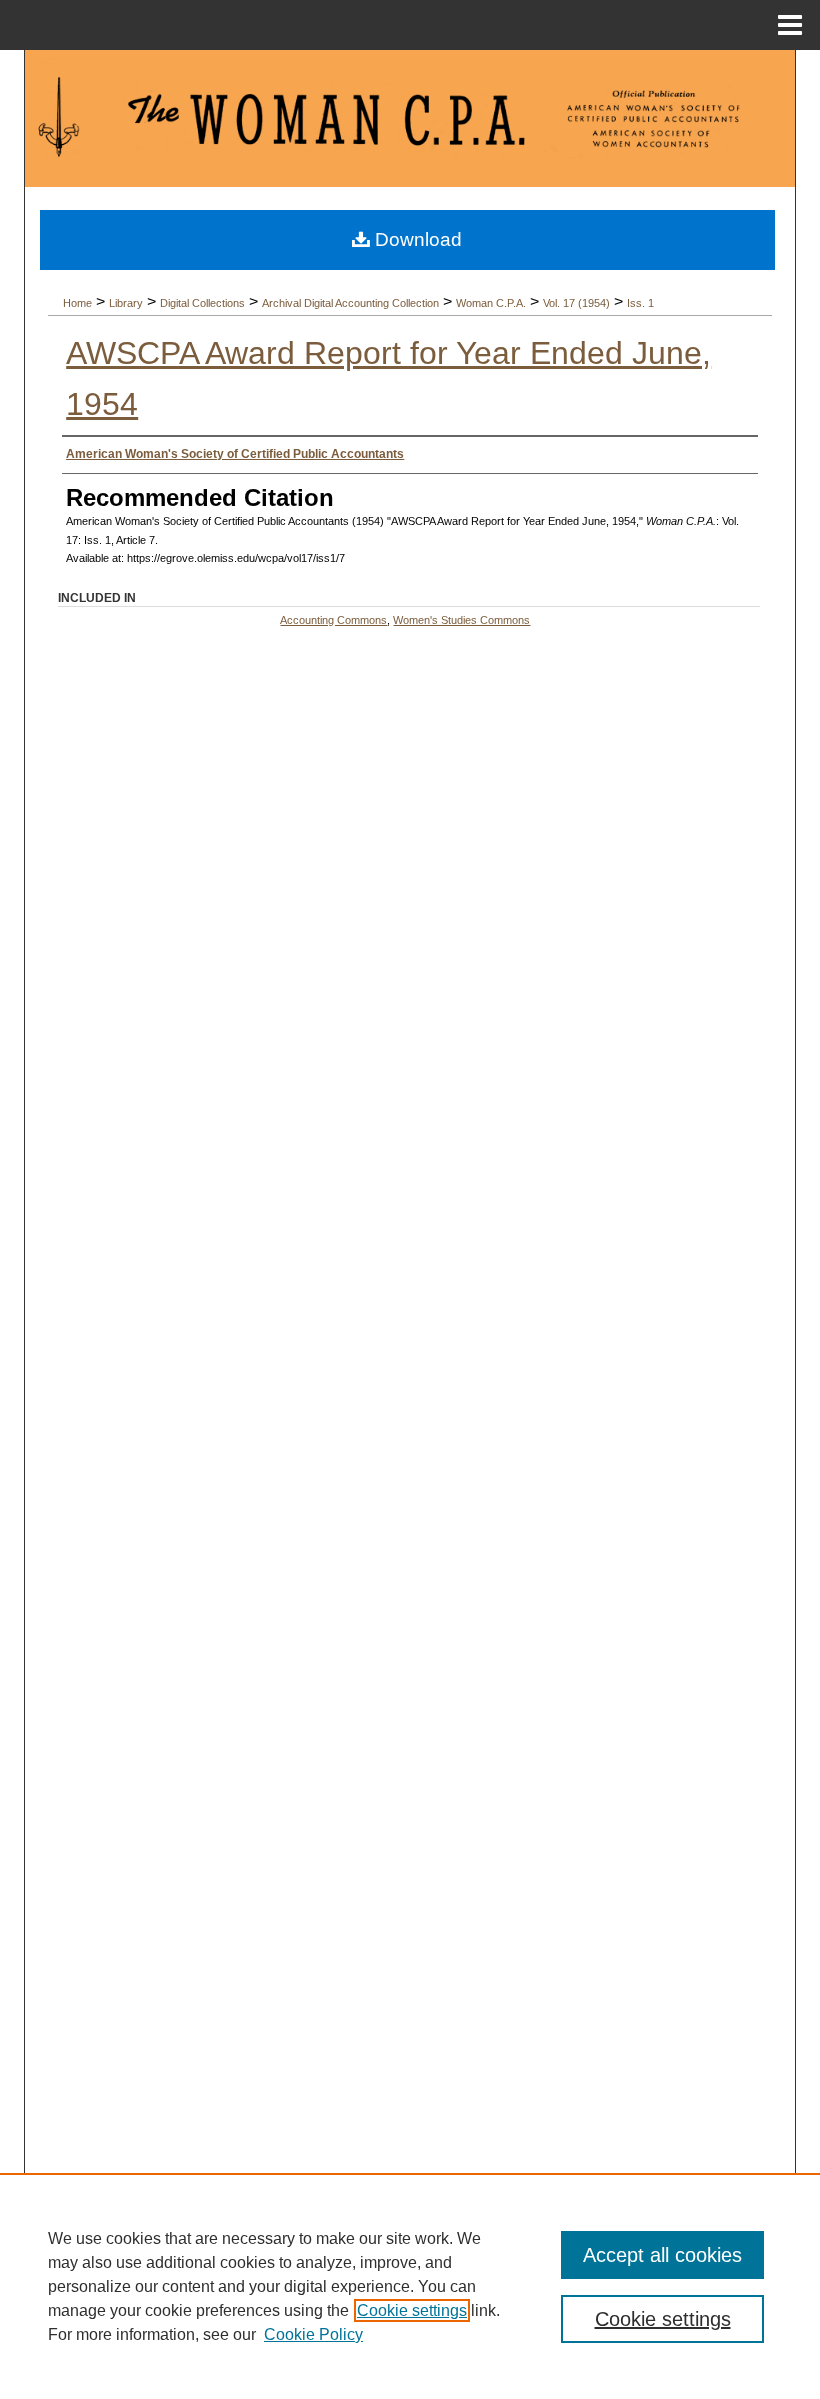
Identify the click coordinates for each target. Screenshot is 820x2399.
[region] (410, 2286)
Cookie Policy (313, 2334)
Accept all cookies (662, 2255)
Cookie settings (412, 2310)
